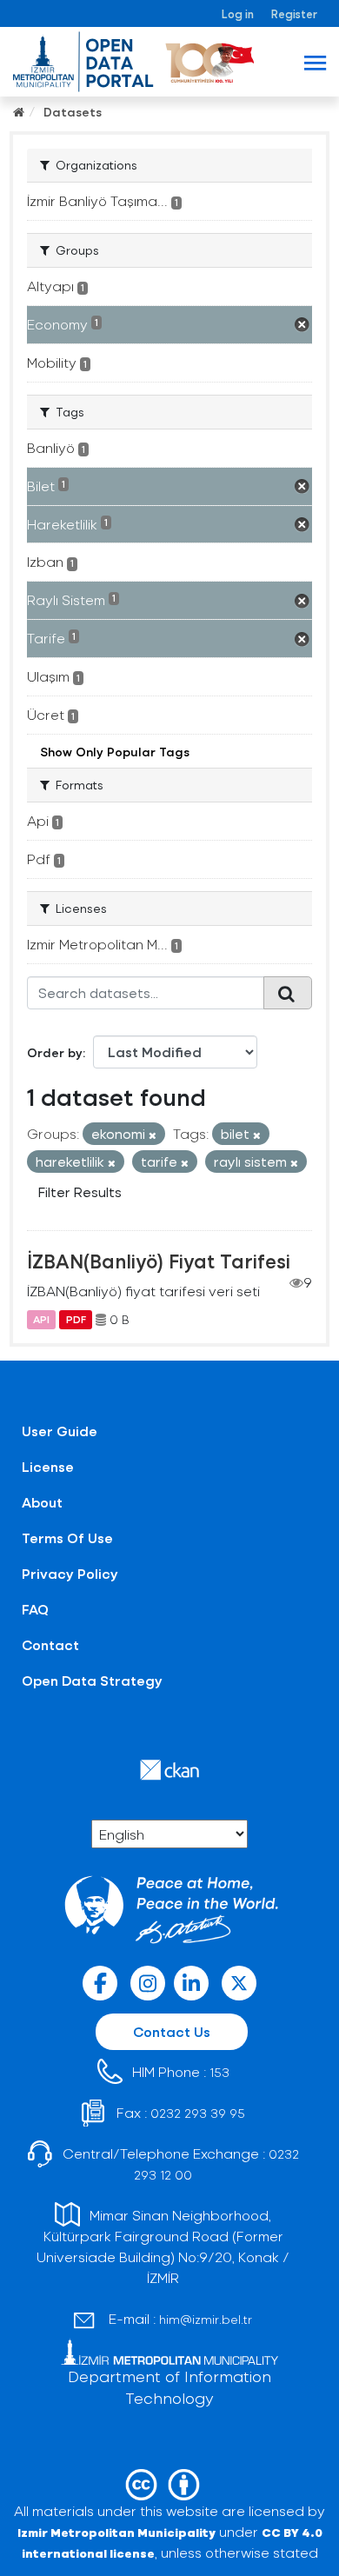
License (48, 1466)
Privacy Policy (70, 1573)
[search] (288, 993)
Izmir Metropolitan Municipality (116, 2532)
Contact (50, 1644)
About (42, 1502)
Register (294, 13)
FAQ (35, 1609)
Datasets (73, 112)
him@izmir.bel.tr (206, 2319)
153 (219, 2072)
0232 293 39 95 (198, 2113)
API (41, 1320)
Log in (238, 13)
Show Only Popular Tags (115, 752)
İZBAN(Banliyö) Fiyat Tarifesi (159, 1261)
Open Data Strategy (92, 1680)
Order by (55, 1052)
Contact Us (172, 2031)
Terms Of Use (67, 1538)
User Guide (60, 1431)
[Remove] (153, 1135)
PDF (76, 1320)
